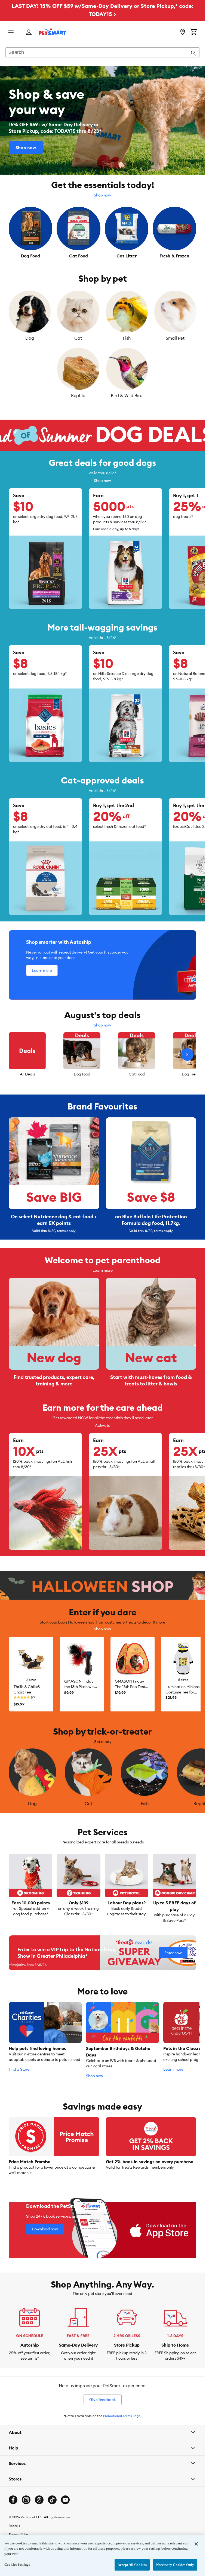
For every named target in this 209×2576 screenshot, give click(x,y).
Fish (127, 338)
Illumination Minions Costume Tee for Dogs (182, 1692)
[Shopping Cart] (193, 32)
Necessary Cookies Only (175, 2565)
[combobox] (102, 53)
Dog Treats (191, 1074)
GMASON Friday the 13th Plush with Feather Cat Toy (80, 1687)
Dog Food (82, 1074)
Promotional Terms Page (122, 2416)
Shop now (102, 195)
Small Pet (175, 338)
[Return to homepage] (52, 32)
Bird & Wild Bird (127, 395)
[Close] (196, 2544)
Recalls (14, 2526)
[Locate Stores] (183, 32)
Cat (78, 338)
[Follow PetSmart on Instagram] (26, 2500)
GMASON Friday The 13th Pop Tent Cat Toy (130, 1687)
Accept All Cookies (132, 2565)
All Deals (27, 1074)
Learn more (103, 1270)
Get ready (103, 1742)
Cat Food (137, 1074)
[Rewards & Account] (29, 33)
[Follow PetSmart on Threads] (39, 2500)
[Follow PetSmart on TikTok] (52, 2500)
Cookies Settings (17, 2564)
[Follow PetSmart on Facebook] (13, 2500)
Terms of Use (18, 2534)
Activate (103, 1425)
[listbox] (102, 1055)
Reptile (78, 395)
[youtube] (65, 2500)
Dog (30, 338)
